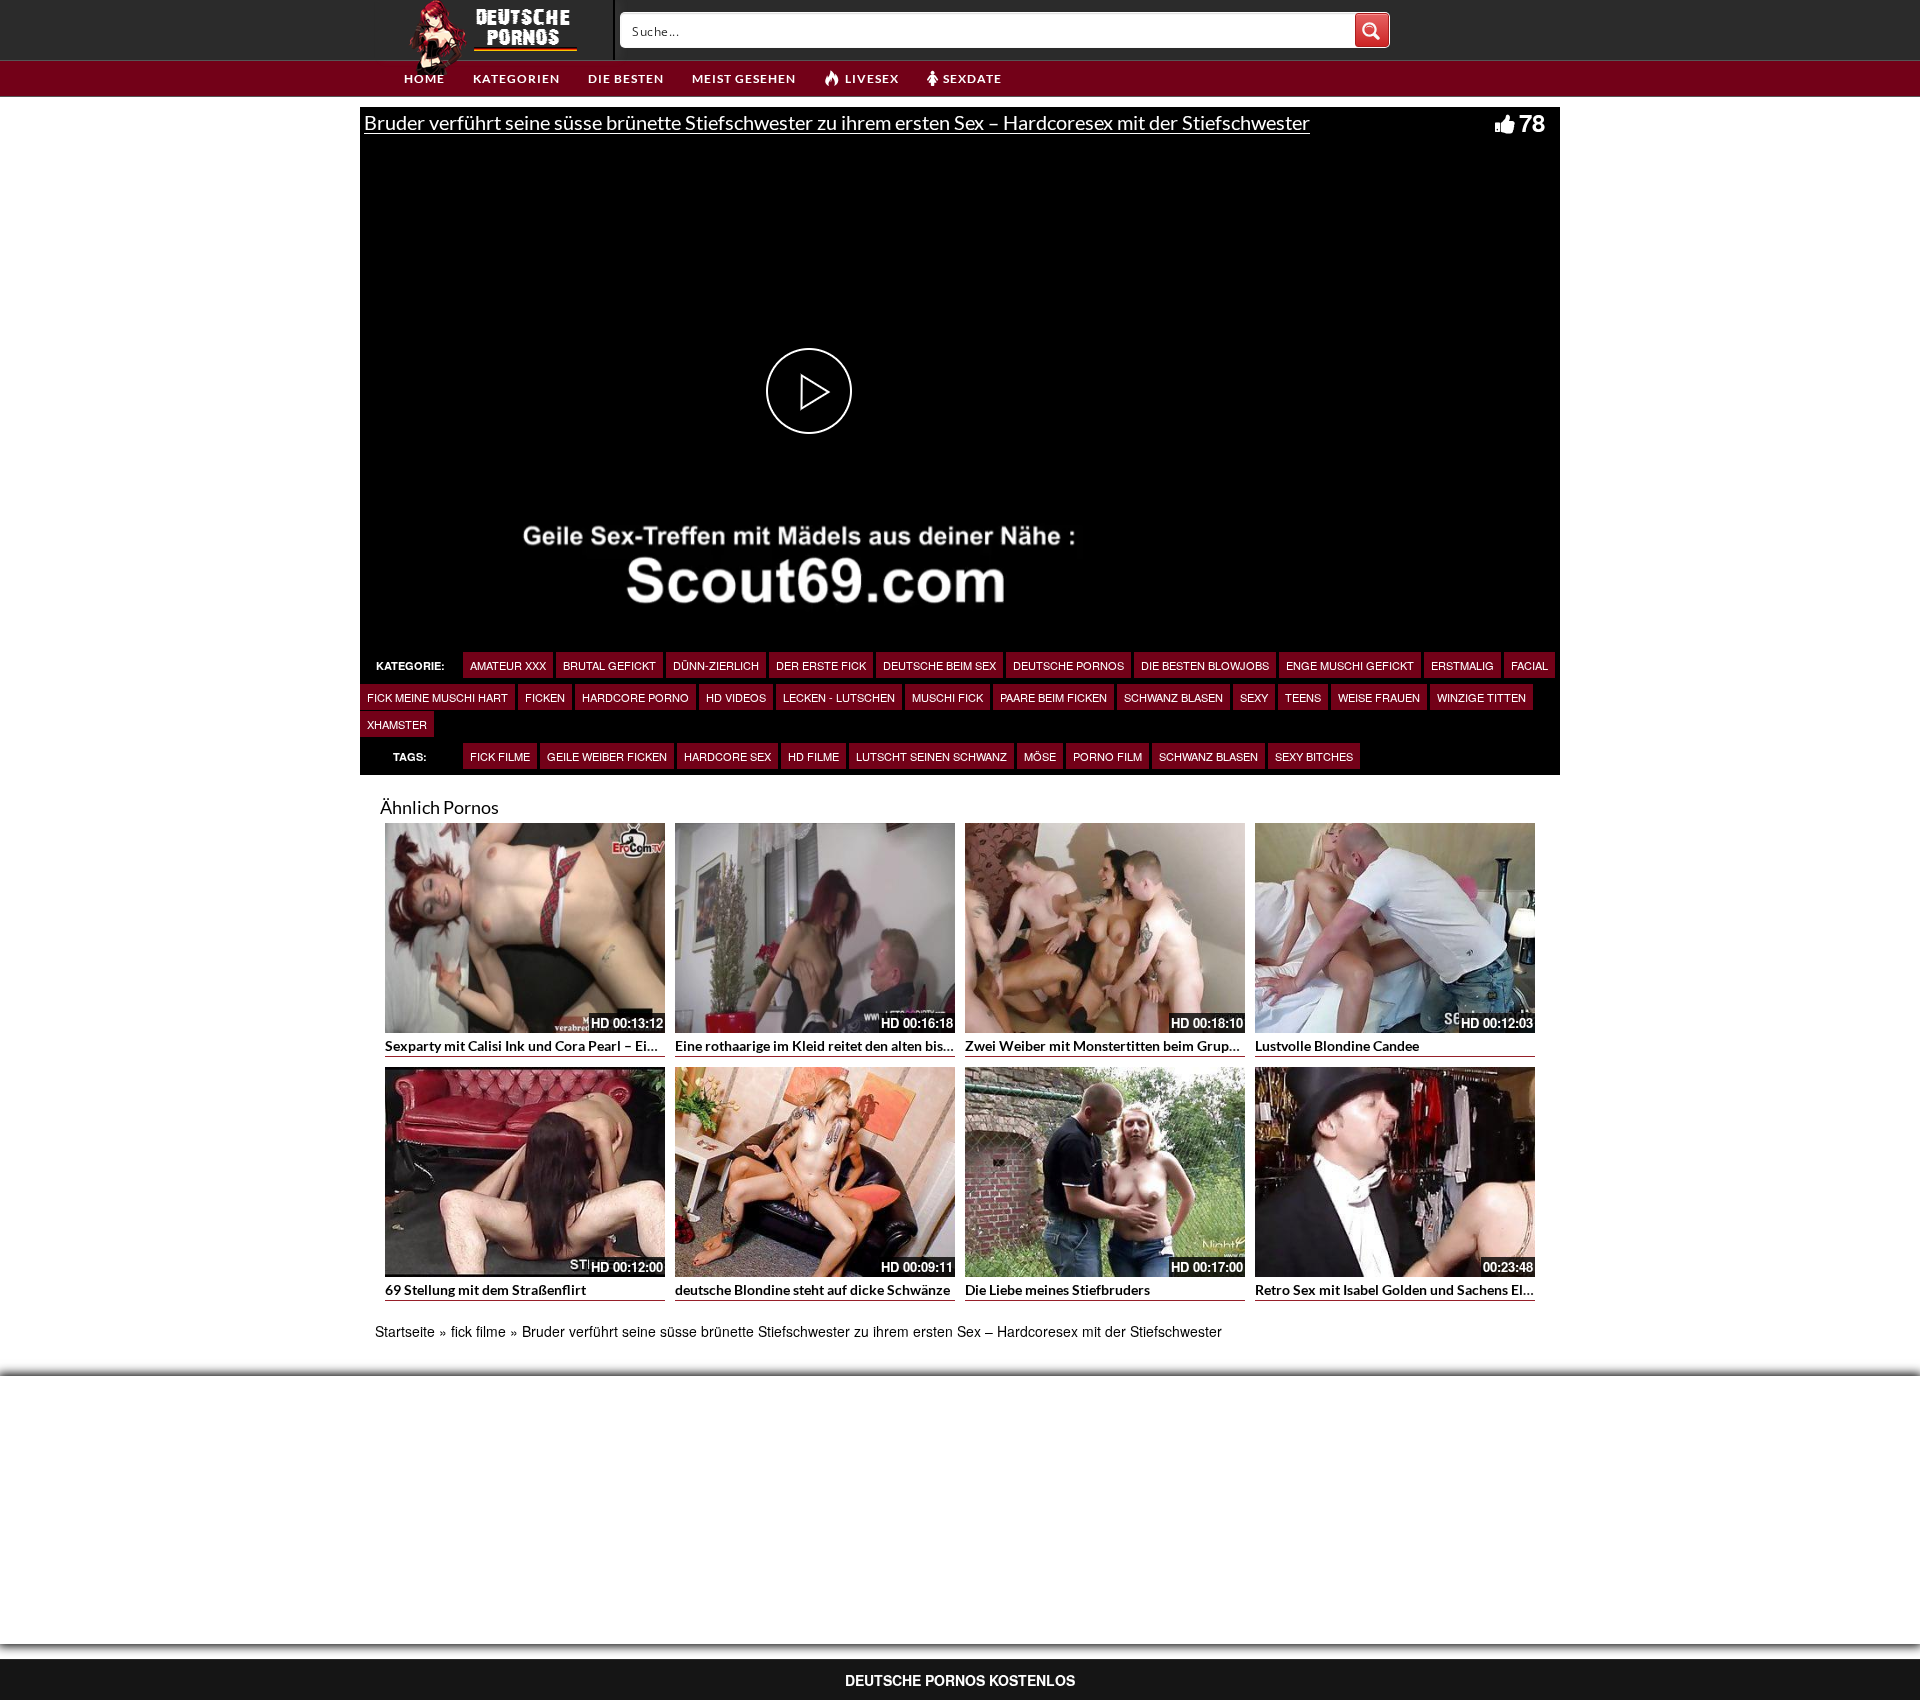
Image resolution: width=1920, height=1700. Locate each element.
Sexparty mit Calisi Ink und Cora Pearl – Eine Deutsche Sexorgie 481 (596, 1045)
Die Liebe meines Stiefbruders (1057, 1289)
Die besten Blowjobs (1205, 665)
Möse (1040, 756)
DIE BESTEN (626, 78)
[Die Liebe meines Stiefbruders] (1105, 1172)
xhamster (397, 724)
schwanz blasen (1173, 697)
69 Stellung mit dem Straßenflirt (485, 1289)
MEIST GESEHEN (744, 78)
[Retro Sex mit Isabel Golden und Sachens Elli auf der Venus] (1395, 1172)
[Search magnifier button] (1372, 30)
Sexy (1254, 697)
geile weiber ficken (607, 756)
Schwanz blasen (1208, 756)
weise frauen (1379, 697)
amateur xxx (508, 665)
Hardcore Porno (635, 697)
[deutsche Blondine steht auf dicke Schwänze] (815, 1172)
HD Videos (736, 697)
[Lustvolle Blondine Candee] (1395, 928)
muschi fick (947, 697)
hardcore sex (727, 756)
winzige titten (1481, 697)
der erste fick (821, 665)
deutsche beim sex (939, 665)
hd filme (813, 756)
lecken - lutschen (839, 697)
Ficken (545, 697)
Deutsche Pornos (1068, 665)
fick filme (500, 756)
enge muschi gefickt (1350, 665)
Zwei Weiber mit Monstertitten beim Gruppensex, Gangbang (1153, 1045)
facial (1529, 665)
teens (1303, 697)
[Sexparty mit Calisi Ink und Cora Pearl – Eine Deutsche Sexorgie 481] (525, 928)
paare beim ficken (1053, 697)
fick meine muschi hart (437, 697)
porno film (1107, 756)
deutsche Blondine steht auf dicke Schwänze (812, 1289)
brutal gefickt (609, 665)
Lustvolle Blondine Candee (1337, 1045)
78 (1532, 122)
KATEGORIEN (516, 78)
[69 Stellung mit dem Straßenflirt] (525, 1172)
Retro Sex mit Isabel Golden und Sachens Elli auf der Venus (1437, 1289)
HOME (424, 78)
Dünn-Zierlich (716, 665)
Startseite (405, 1331)
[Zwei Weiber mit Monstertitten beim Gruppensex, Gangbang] (1105, 928)
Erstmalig (1462, 665)
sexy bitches (1314, 756)
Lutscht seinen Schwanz (931, 756)
